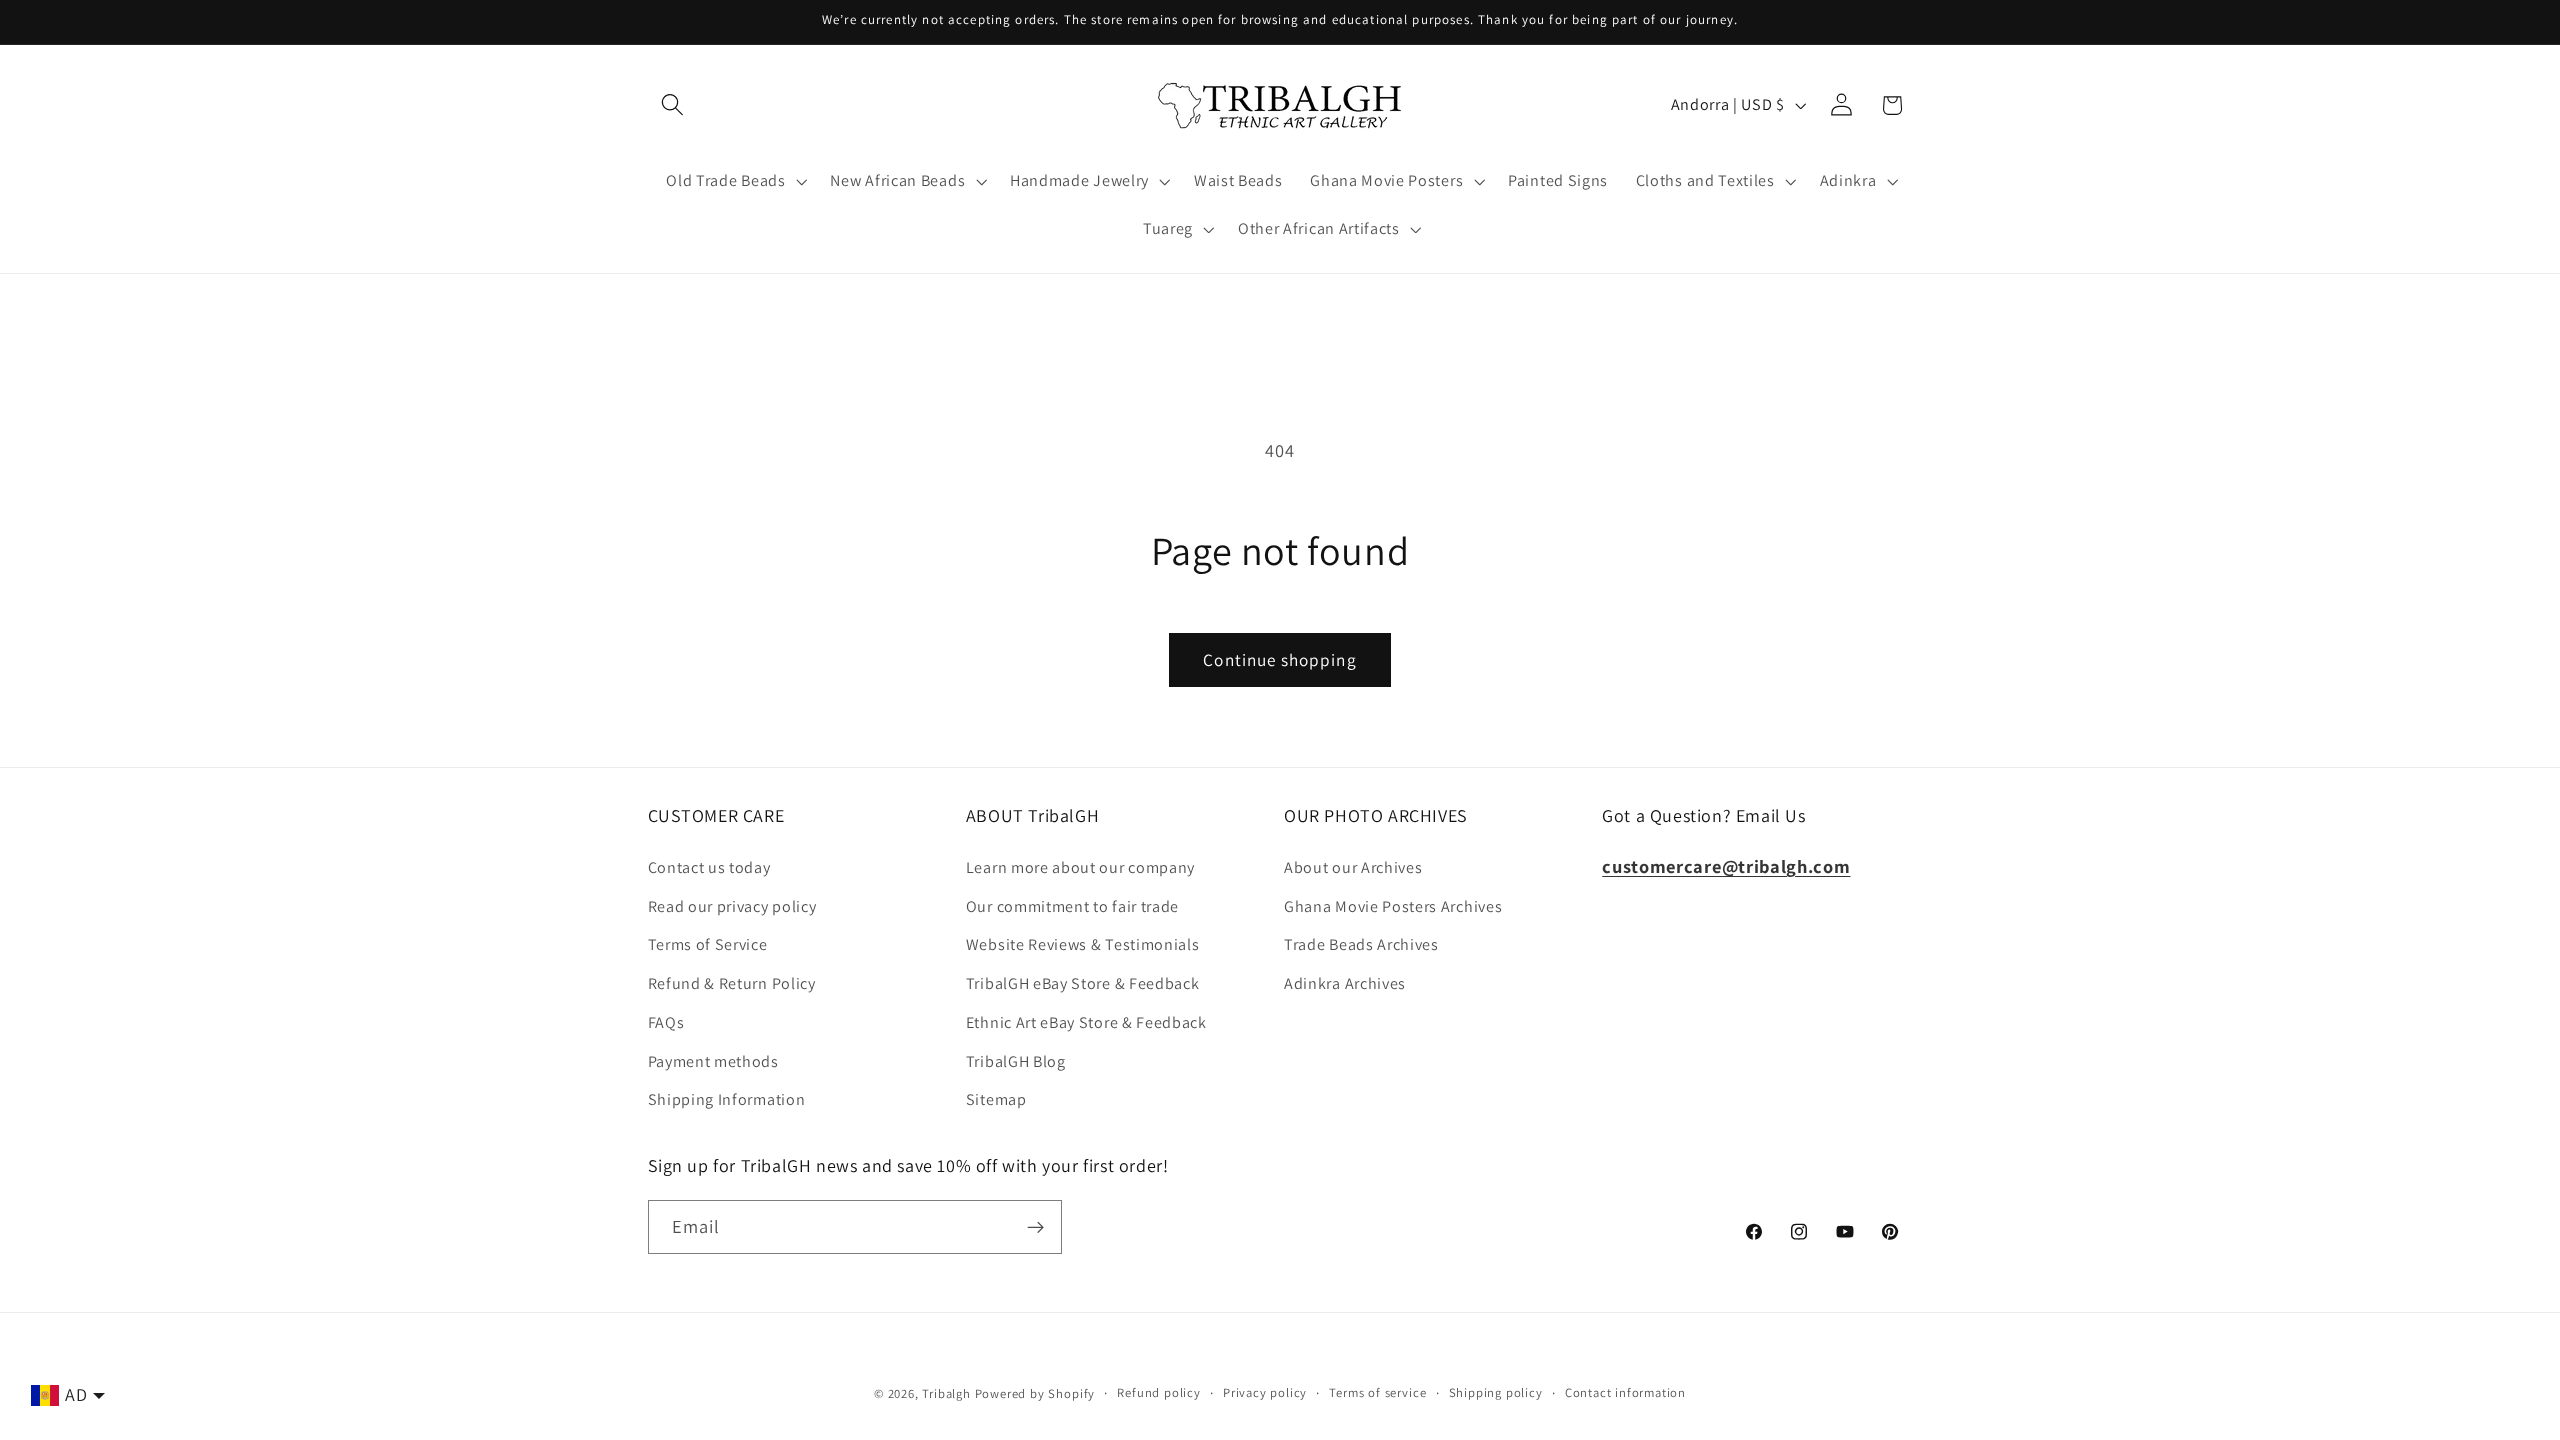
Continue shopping (1280, 659)
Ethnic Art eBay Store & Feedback (1086, 1022)
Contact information (1625, 1392)
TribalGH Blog (1016, 1061)
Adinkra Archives (1345, 983)
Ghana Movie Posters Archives (1393, 906)
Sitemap (996, 1099)
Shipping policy (1496, 1392)
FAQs (666, 1022)
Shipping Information (727, 1099)
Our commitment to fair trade (1072, 906)
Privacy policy (1265, 1392)
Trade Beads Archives (1361, 944)
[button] (673, 105)
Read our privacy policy (732, 906)
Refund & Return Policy (732, 983)
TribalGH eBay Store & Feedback (1083, 983)
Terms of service (1377, 1392)
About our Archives (1353, 867)
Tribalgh (946, 1393)
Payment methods (713, 1061)
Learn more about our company (1080, 867)
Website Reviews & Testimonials (1083, 944)
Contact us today (709, 867)
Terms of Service (708, 944)
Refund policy (1158, 1392)
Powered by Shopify (1035, 1393)
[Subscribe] (1035, 1227)
